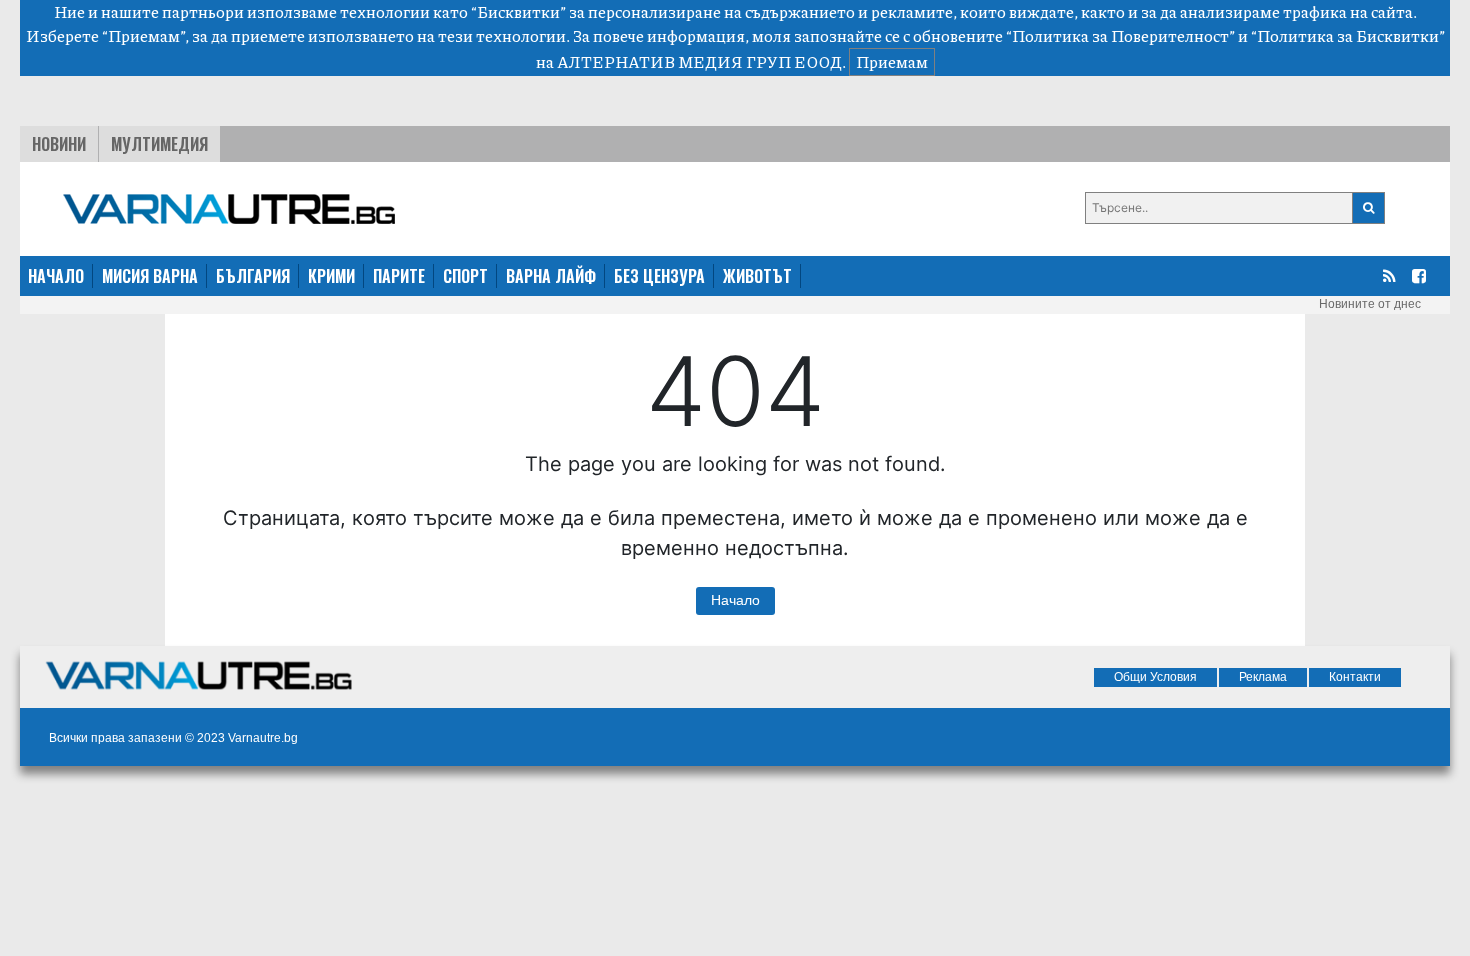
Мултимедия (159, 144)
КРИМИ (331, 276)
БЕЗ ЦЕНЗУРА (659, 276)
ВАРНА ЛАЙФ (551, 276)
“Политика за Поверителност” (1120, 35)
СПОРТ (465, 276)
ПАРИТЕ (399, 276)
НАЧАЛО (56, 276)
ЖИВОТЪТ (757, 276)
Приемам (892, 61)
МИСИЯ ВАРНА (150, 276)
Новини (59, 144)
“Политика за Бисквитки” (1348, 35)
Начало (735, 600)
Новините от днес (1370, 304)
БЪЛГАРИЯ (253, 276)
